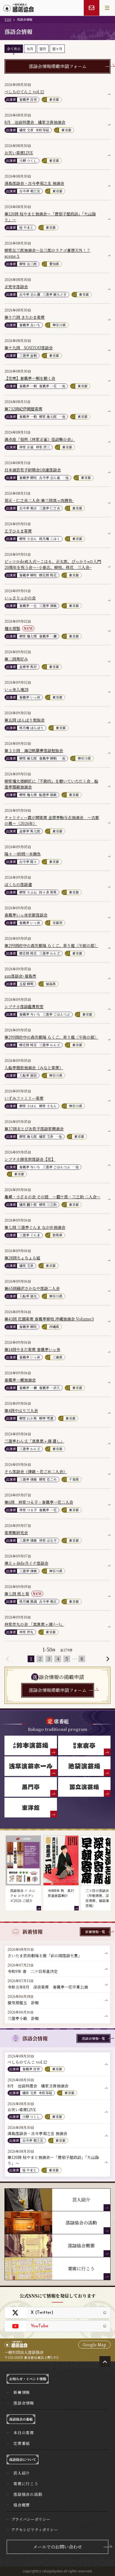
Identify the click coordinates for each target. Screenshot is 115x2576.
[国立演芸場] (84, 1787)
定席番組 (22, 2443)
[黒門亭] (31, 1787)
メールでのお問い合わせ (57, 2547)
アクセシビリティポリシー (34, 2529)
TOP (8, 19)
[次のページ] (107, 1659)
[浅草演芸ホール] (31, 1766)
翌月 (43, 49)
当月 (30, 49)
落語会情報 (24, 2403)
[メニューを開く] (107, 8)
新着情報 (22, 2392)
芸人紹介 (22, 2473)
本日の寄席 (24, 2433)
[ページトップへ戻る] (105, 2362)
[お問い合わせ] (92, 8)
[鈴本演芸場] (31, 1745)
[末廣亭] (84, 1745)
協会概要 (22, 2505)
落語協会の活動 (28, 2494)
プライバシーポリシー (31, 2519)
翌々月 (57, 49)
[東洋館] (31, 1808)
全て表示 (14, 49)
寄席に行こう (26, 2484)
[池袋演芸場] (84, 1766)
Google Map (94, 2345)
